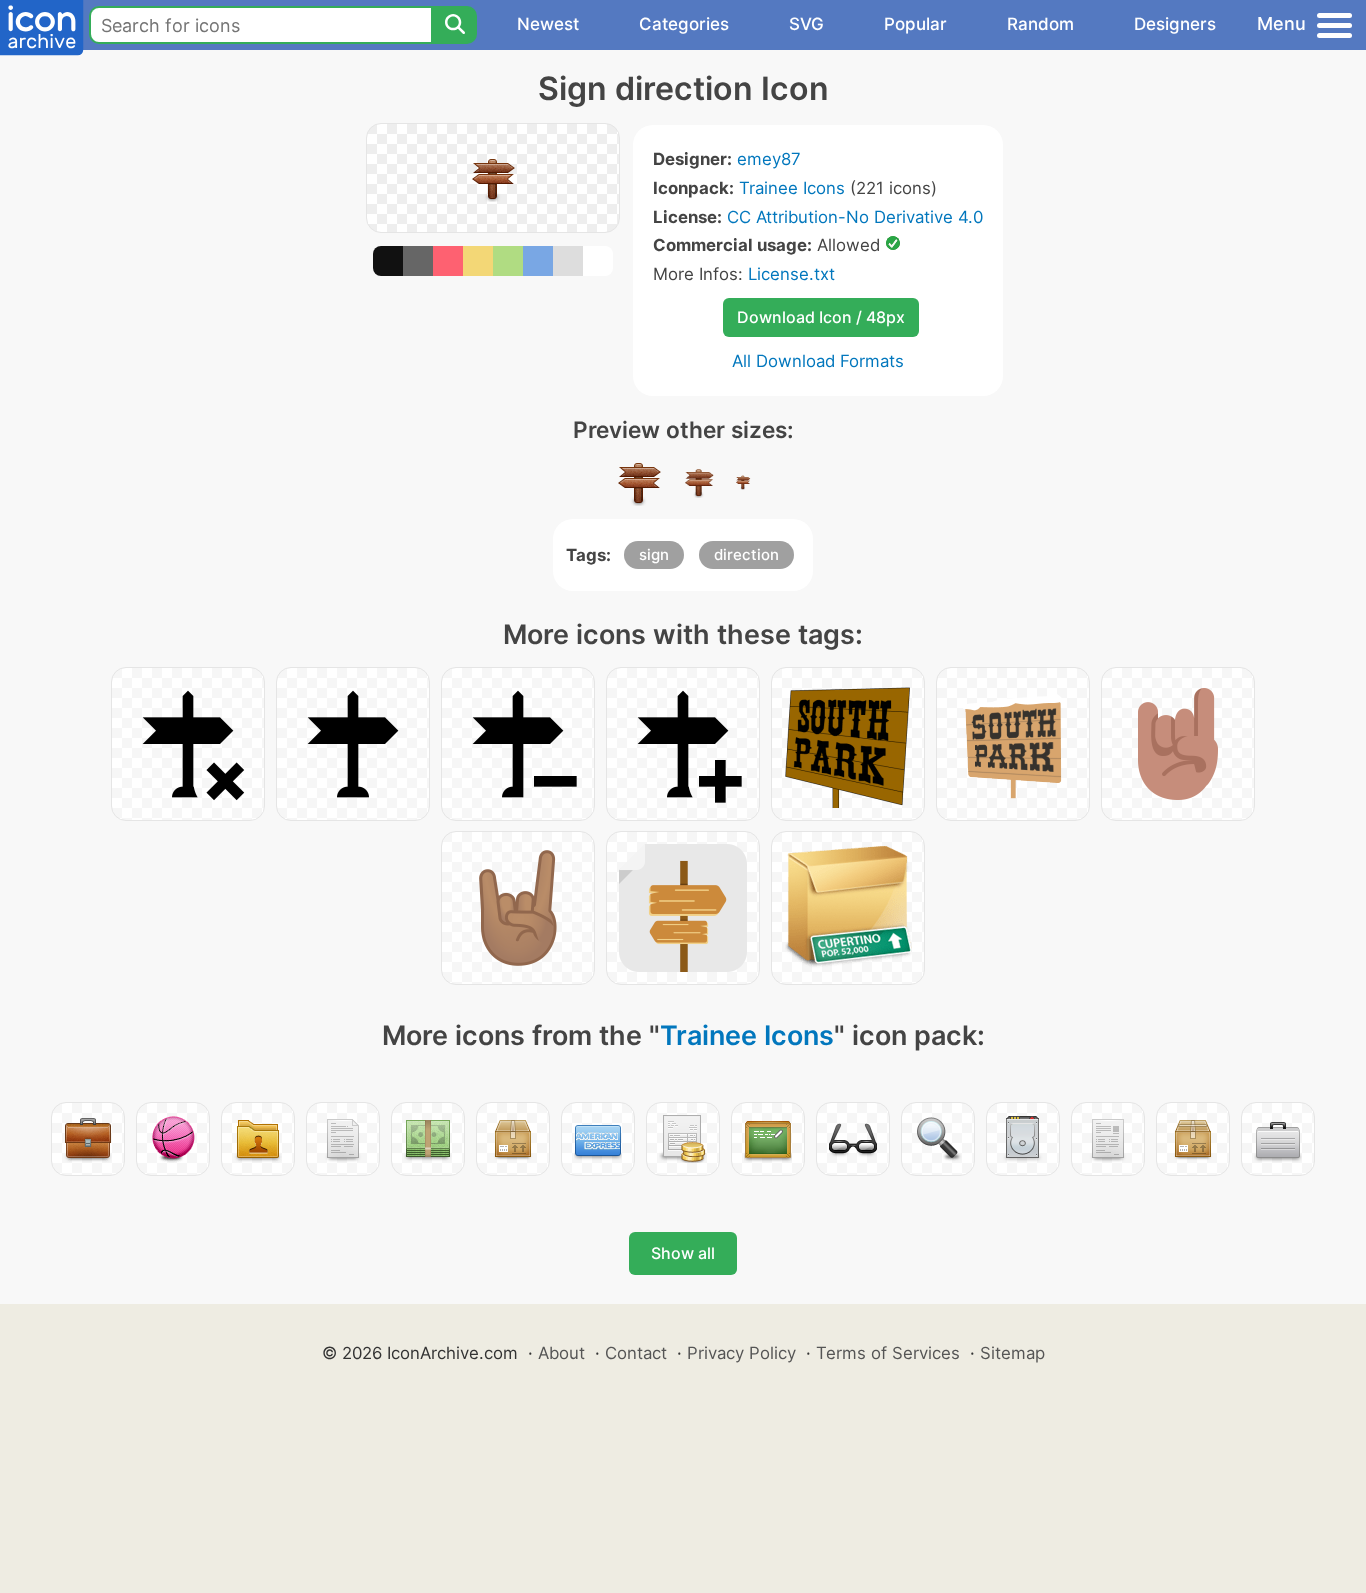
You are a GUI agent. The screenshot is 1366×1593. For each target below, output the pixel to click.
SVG (806, 24)
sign (654, 554)
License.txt (791, 274)
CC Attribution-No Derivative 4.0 (855, 217)
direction (746, 554)
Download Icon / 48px (821, 317)
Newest (548, 24)
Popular (915, 24)
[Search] (454, 25)
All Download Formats (818, 361)
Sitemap (1012, 1353)
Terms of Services (888, 1353)
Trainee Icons (792, 188)
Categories (684, 24)
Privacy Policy (741, 1353)
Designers (1175, 24)
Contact (636, 1353)
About (561, 1353)
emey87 (769, 159)
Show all (683, 1253)
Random (1040, 24)
